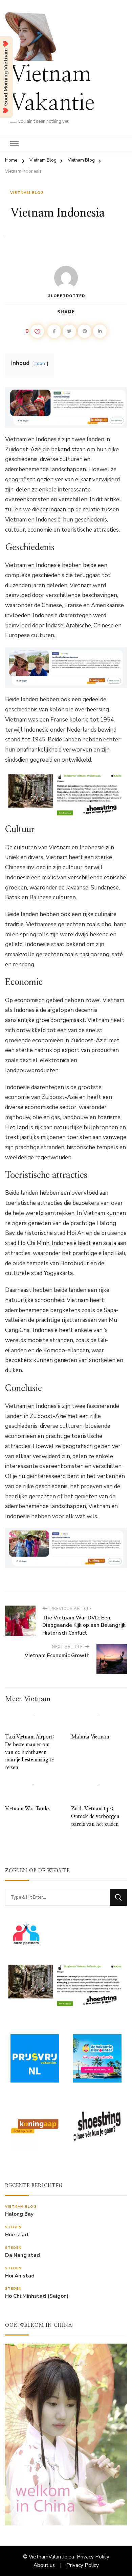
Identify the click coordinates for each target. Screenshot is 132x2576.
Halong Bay (19, 2214)
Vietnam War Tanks (27, 1809)
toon (40, 363)
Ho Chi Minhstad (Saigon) (37, 2296)
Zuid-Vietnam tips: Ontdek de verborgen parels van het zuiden (95, 1816)
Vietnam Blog (27, 193)
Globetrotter (66, 296)
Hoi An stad (20, 2276)
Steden (13, 2227)
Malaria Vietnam (90, 1737)
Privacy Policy (93, 2557)
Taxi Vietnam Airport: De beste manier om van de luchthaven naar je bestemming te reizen (30, 1752)
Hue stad (17, 2235)
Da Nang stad (23, 2255)
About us (44, 2565)
